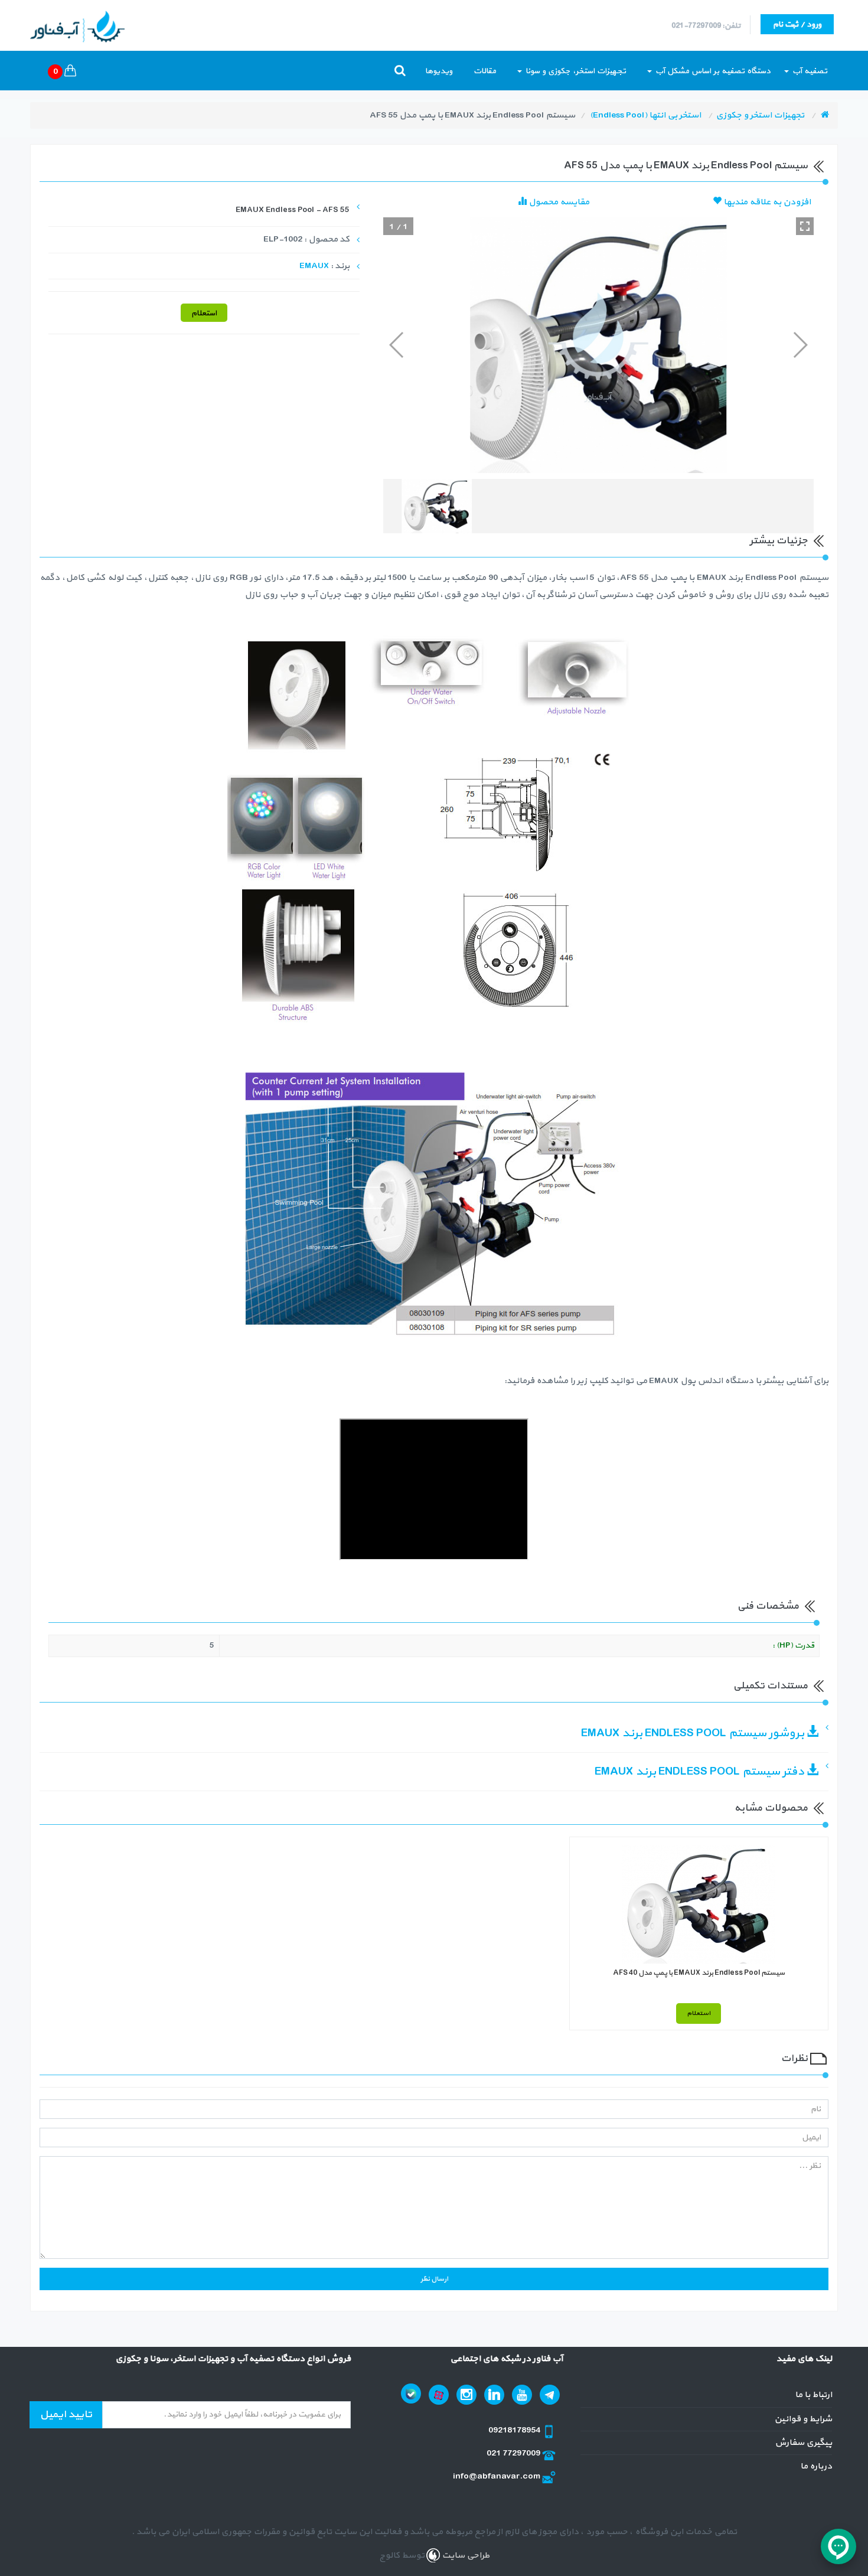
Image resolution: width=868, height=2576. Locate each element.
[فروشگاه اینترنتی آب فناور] (825, 115)
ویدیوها (439, 71)
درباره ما (816, 2466)
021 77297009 (514, 2453)
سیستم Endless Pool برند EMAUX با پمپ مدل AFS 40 (699, 1973)
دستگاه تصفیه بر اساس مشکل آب (712, 71)
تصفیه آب (809, 71)
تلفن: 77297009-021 (706, 26)
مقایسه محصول (558, 202)
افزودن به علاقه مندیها (766, 202)
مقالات (485, 71)
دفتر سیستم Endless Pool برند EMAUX (701, 1772)
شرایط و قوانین (803, 2419)
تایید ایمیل (66, 2414)
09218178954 (515, 2430)
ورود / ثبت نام (797, 25)
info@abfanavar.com (497, 2476)
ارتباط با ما (813, 2395)
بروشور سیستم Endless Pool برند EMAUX (694, 1733)
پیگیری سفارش (803, 2443)
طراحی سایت (465, 2556)
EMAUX (314, 266)
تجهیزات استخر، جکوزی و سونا (575, 71)
